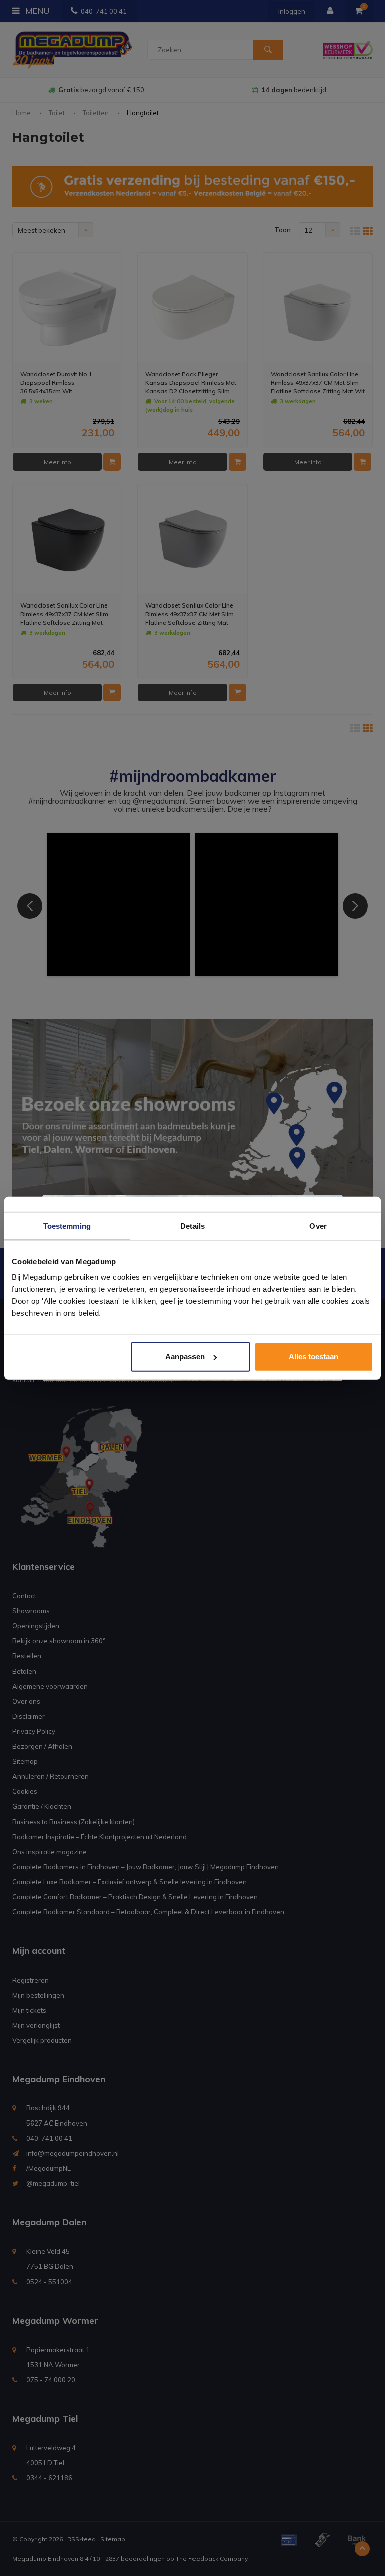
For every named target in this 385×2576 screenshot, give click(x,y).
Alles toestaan (314, 1357)
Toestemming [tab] (67, 1225)
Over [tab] (318, 1225)
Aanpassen (185, 1357)
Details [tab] (193, 1225)
